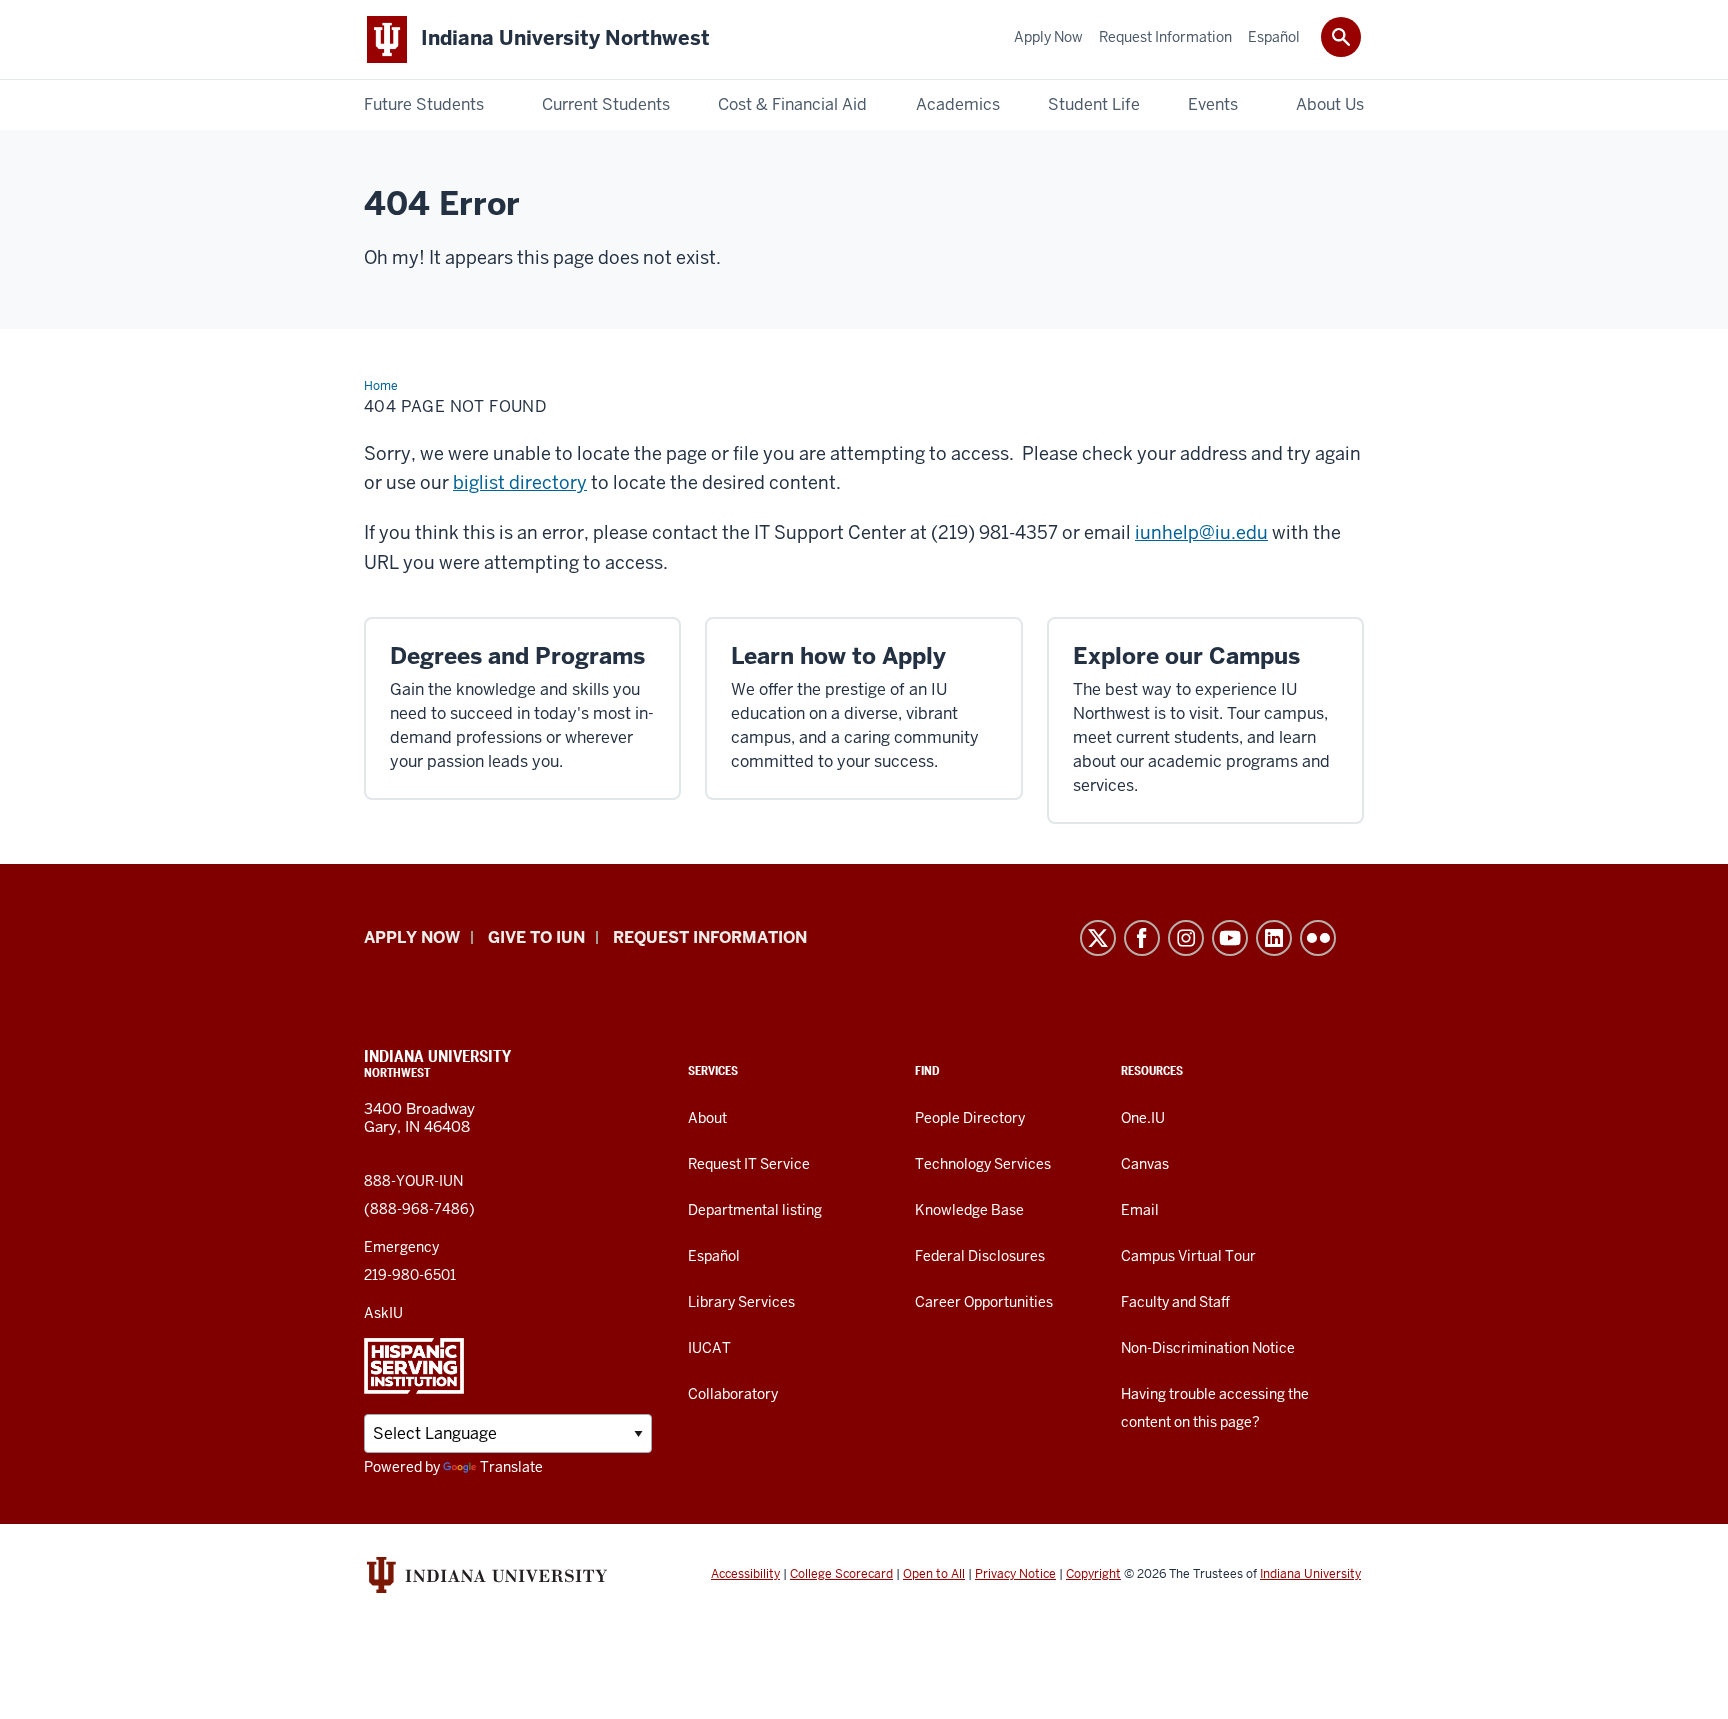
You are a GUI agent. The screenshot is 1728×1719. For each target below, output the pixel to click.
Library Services (741, 1302)
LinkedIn (1274, 938)
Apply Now (412, 937)
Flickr (1318, 938)
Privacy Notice (1015, 1574)
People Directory (970, 1118)
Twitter (1098, 938)
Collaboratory (733, 1394)
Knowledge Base (969, 1210)
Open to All (934, 1574)
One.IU (1143, 1118)
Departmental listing (755, 1210)
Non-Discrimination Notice (1208, 1348)
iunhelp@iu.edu (1201, 532)
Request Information (710, 937)
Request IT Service (749, 1164)
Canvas (1145, 1164)
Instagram (1186, 938)
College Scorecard (841, 1574)
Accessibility (745, 1574)
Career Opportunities (984, 1302)
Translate (511, 1467)
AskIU (383, 1313)
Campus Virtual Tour (1188, 1256)
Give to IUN (536, 937)
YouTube (1230, 938)
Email (1140, 1210)
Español (714, 1256)
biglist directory (520, 482)
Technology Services (983, 1164)
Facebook (1142, 938)
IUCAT (709, 1348)
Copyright (1093, 1574)
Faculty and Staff (1175, 1302)
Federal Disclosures (980, 1256)
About (707, 1118)
